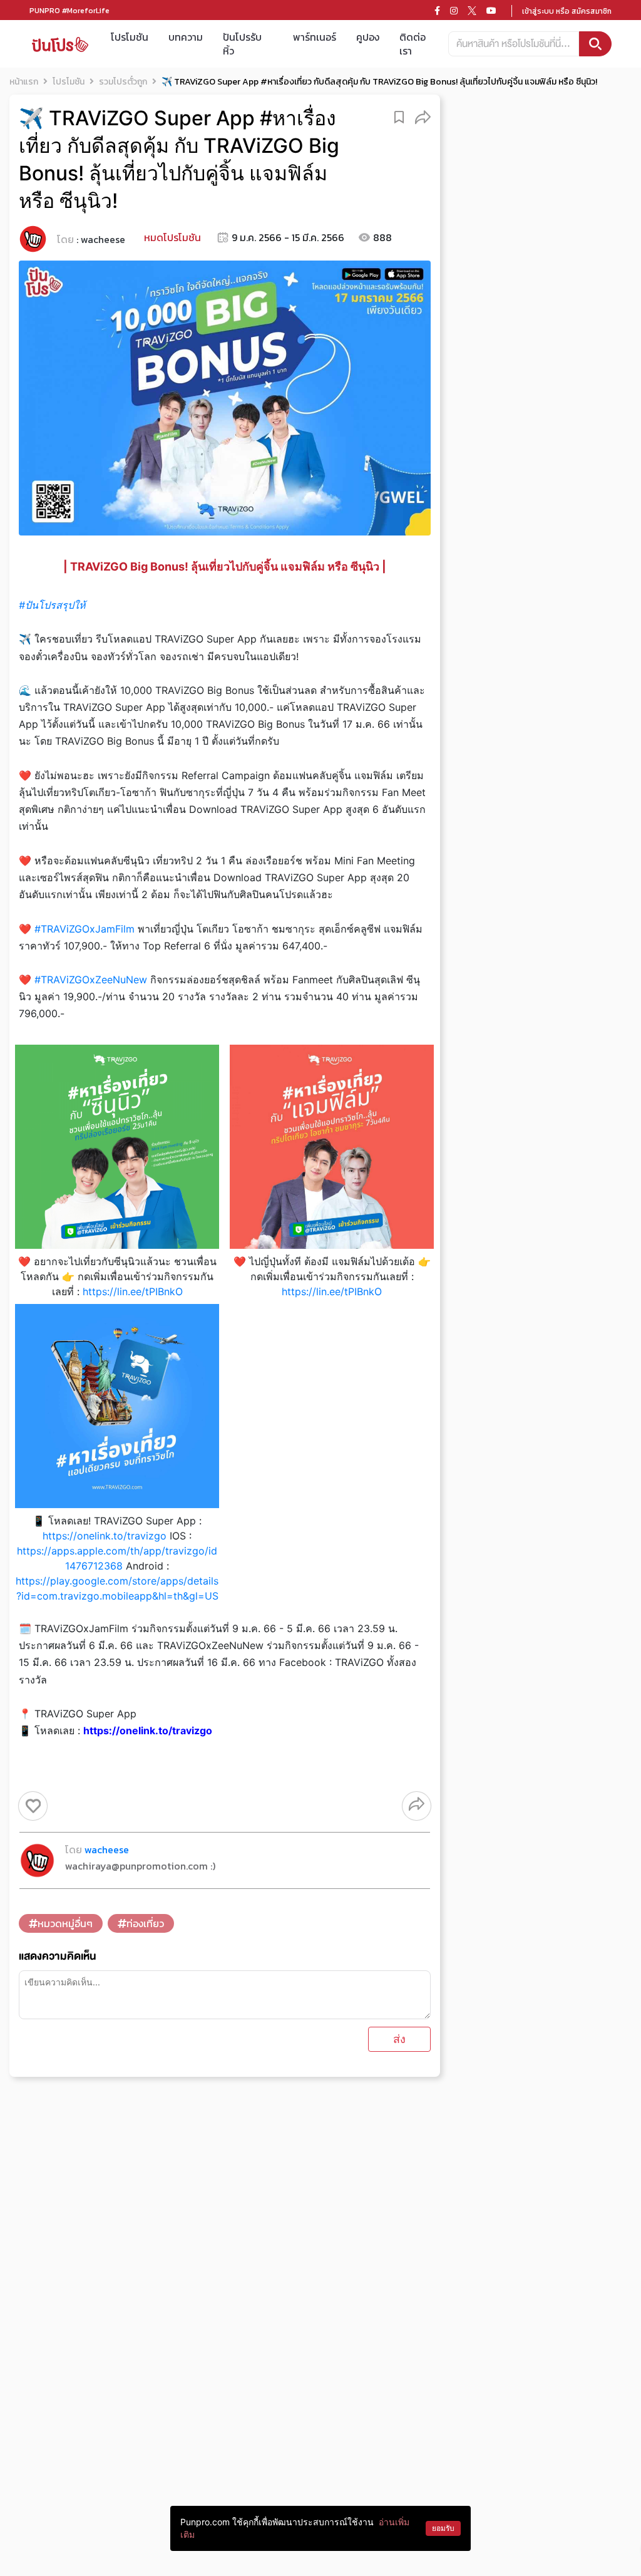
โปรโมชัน (130, 37)
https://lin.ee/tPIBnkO (133, 1291)
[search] (595, 44)
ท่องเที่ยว (145, 1923)
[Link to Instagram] (454, 11)
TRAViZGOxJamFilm (85, 929)
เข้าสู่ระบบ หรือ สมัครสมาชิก (567, 11)
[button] (423, 116)
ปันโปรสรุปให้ (52, 605)
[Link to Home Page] (60, 44)
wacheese (103, 239)
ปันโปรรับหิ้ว (242, 44)
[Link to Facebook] (437, 11)
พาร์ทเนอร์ (315, 37)
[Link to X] (472, 11)
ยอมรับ (443, 2528)
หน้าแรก (24, 82)
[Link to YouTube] (491, 11)
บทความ (186, 37)
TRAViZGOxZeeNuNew (91, 980)
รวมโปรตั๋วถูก (123, 82)
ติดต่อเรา (413, 44)
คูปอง (368, 37)
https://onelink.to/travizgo (105, 1536)
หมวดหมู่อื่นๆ (65, 1923)
